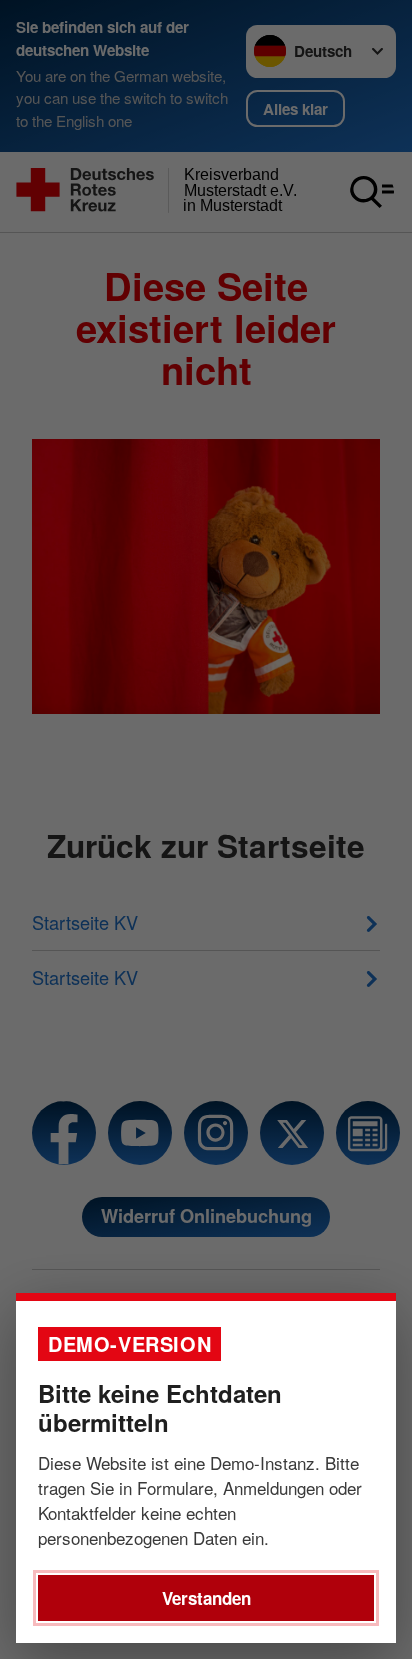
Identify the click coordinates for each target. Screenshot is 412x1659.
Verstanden (206, 1598)
